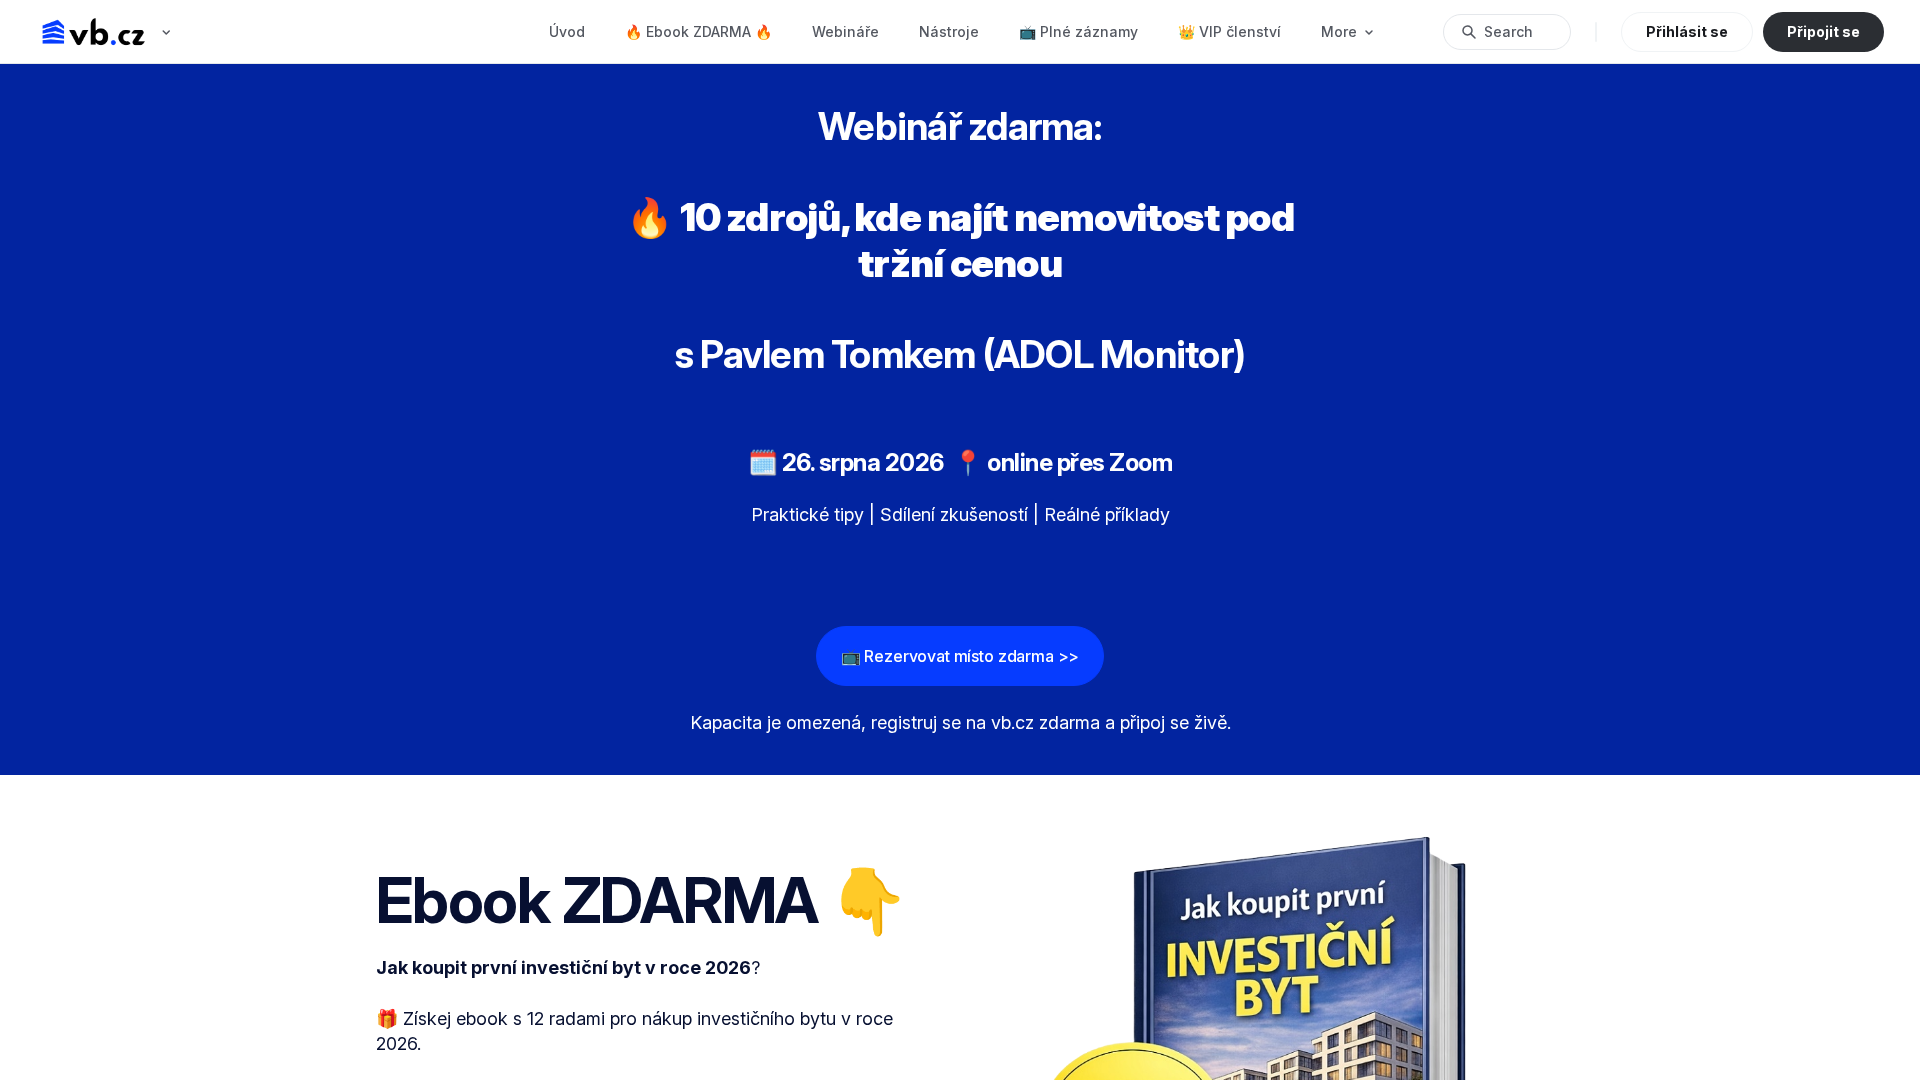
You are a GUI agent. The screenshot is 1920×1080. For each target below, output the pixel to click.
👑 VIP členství (1229, 31)
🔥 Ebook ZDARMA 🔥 (698, 31)
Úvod (567, 31)
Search (1508, 31)
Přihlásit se (1687, 31)
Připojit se (1823, 31)
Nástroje (949, 31)
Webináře (845, 31)
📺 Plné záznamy (1078, 31)
